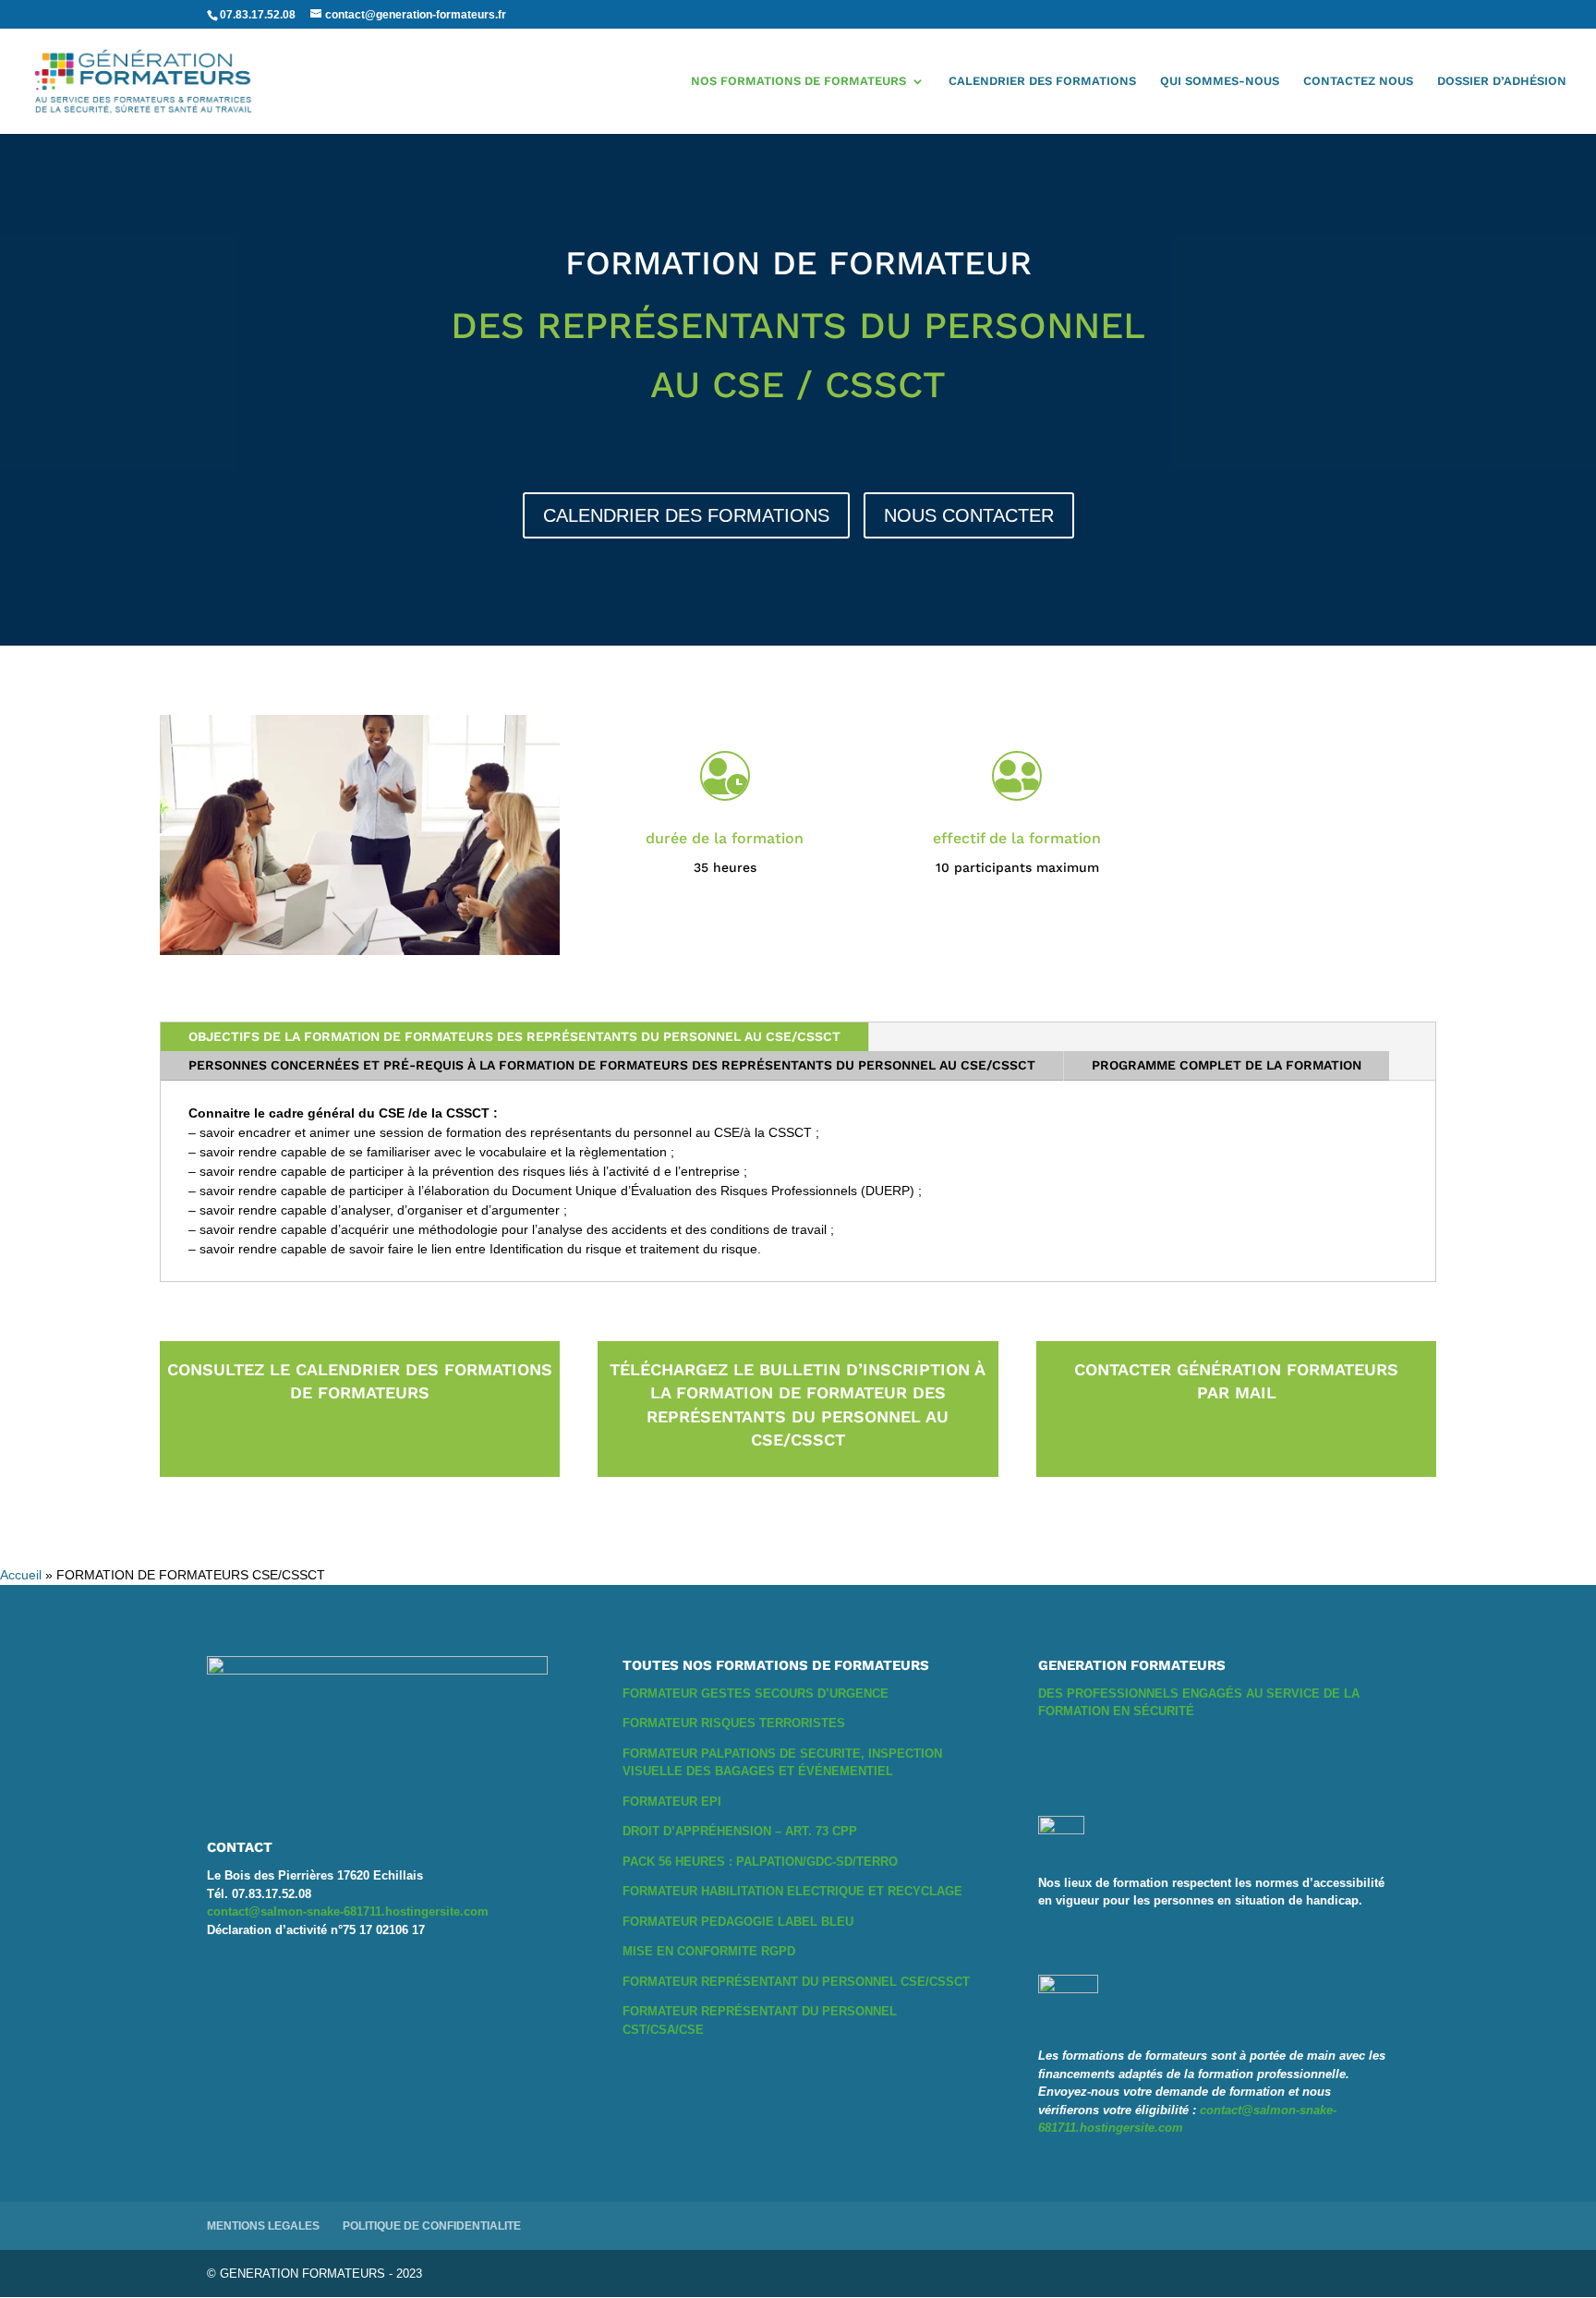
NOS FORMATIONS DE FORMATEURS (798, 81)
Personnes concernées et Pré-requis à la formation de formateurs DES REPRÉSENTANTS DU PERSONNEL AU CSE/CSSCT (612, 1065)
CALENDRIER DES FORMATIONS (1042, 81)
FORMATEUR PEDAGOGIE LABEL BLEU (738, 1922)
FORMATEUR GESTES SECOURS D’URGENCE (756, 1693)
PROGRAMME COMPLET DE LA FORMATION (1227, 1065)
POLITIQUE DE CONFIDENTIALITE (432, 2226)
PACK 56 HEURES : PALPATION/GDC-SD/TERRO (760, 1862)
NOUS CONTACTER (969, 515)
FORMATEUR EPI (672, 1802)
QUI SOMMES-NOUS (1220, 81)
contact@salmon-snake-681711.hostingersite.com (348, 1911)
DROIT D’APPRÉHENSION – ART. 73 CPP (740, 1831)
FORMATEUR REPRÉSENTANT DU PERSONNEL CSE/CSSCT (796, 1982)
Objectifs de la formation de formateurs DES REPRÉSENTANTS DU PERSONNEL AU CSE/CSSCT (514, 1036)
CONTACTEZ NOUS (1358, 81)
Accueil (21, 1575)
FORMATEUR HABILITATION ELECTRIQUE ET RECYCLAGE (792, 1891)
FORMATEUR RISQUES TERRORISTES (734, 1723)
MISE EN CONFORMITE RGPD (709, 1951)
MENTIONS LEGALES (263, 2226)
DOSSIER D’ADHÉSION (1502, 81)
